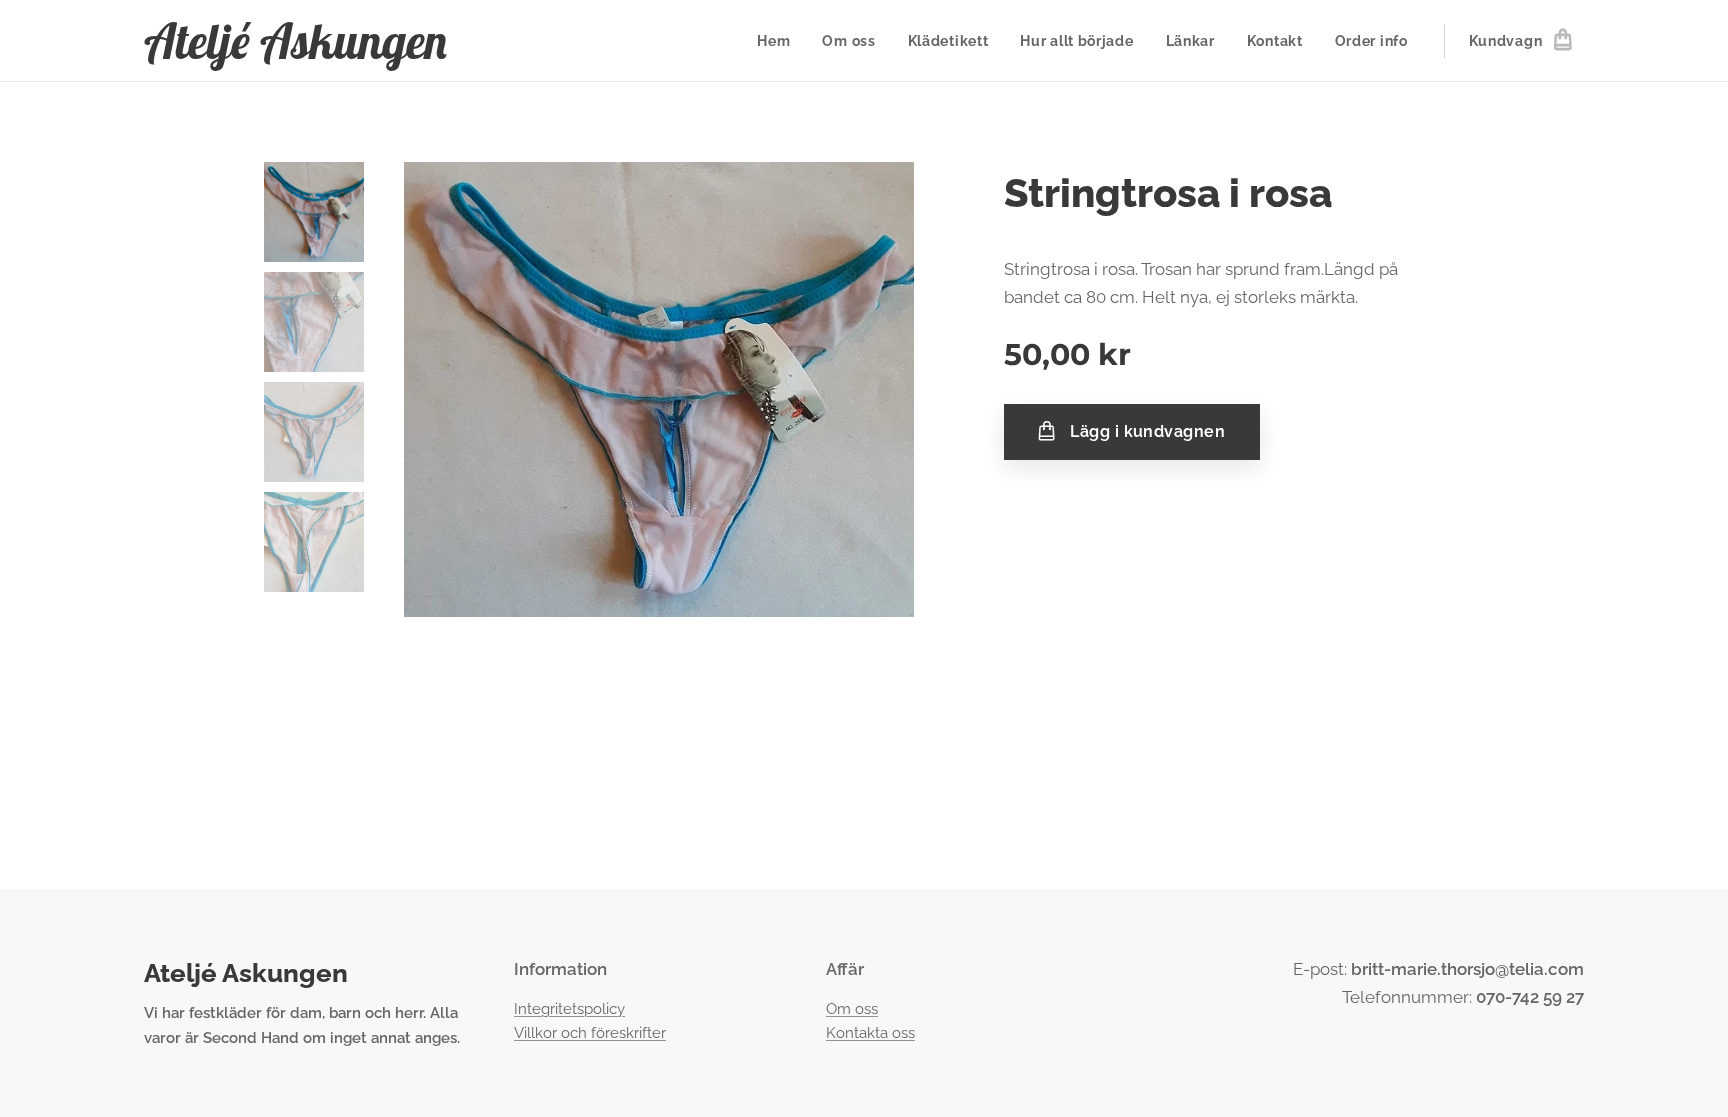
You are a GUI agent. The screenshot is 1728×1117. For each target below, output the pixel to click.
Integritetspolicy (569, 1009)
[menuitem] (779, 41)
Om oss (852, 1009)
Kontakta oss (870, 1033)
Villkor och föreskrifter (590, 1033)
